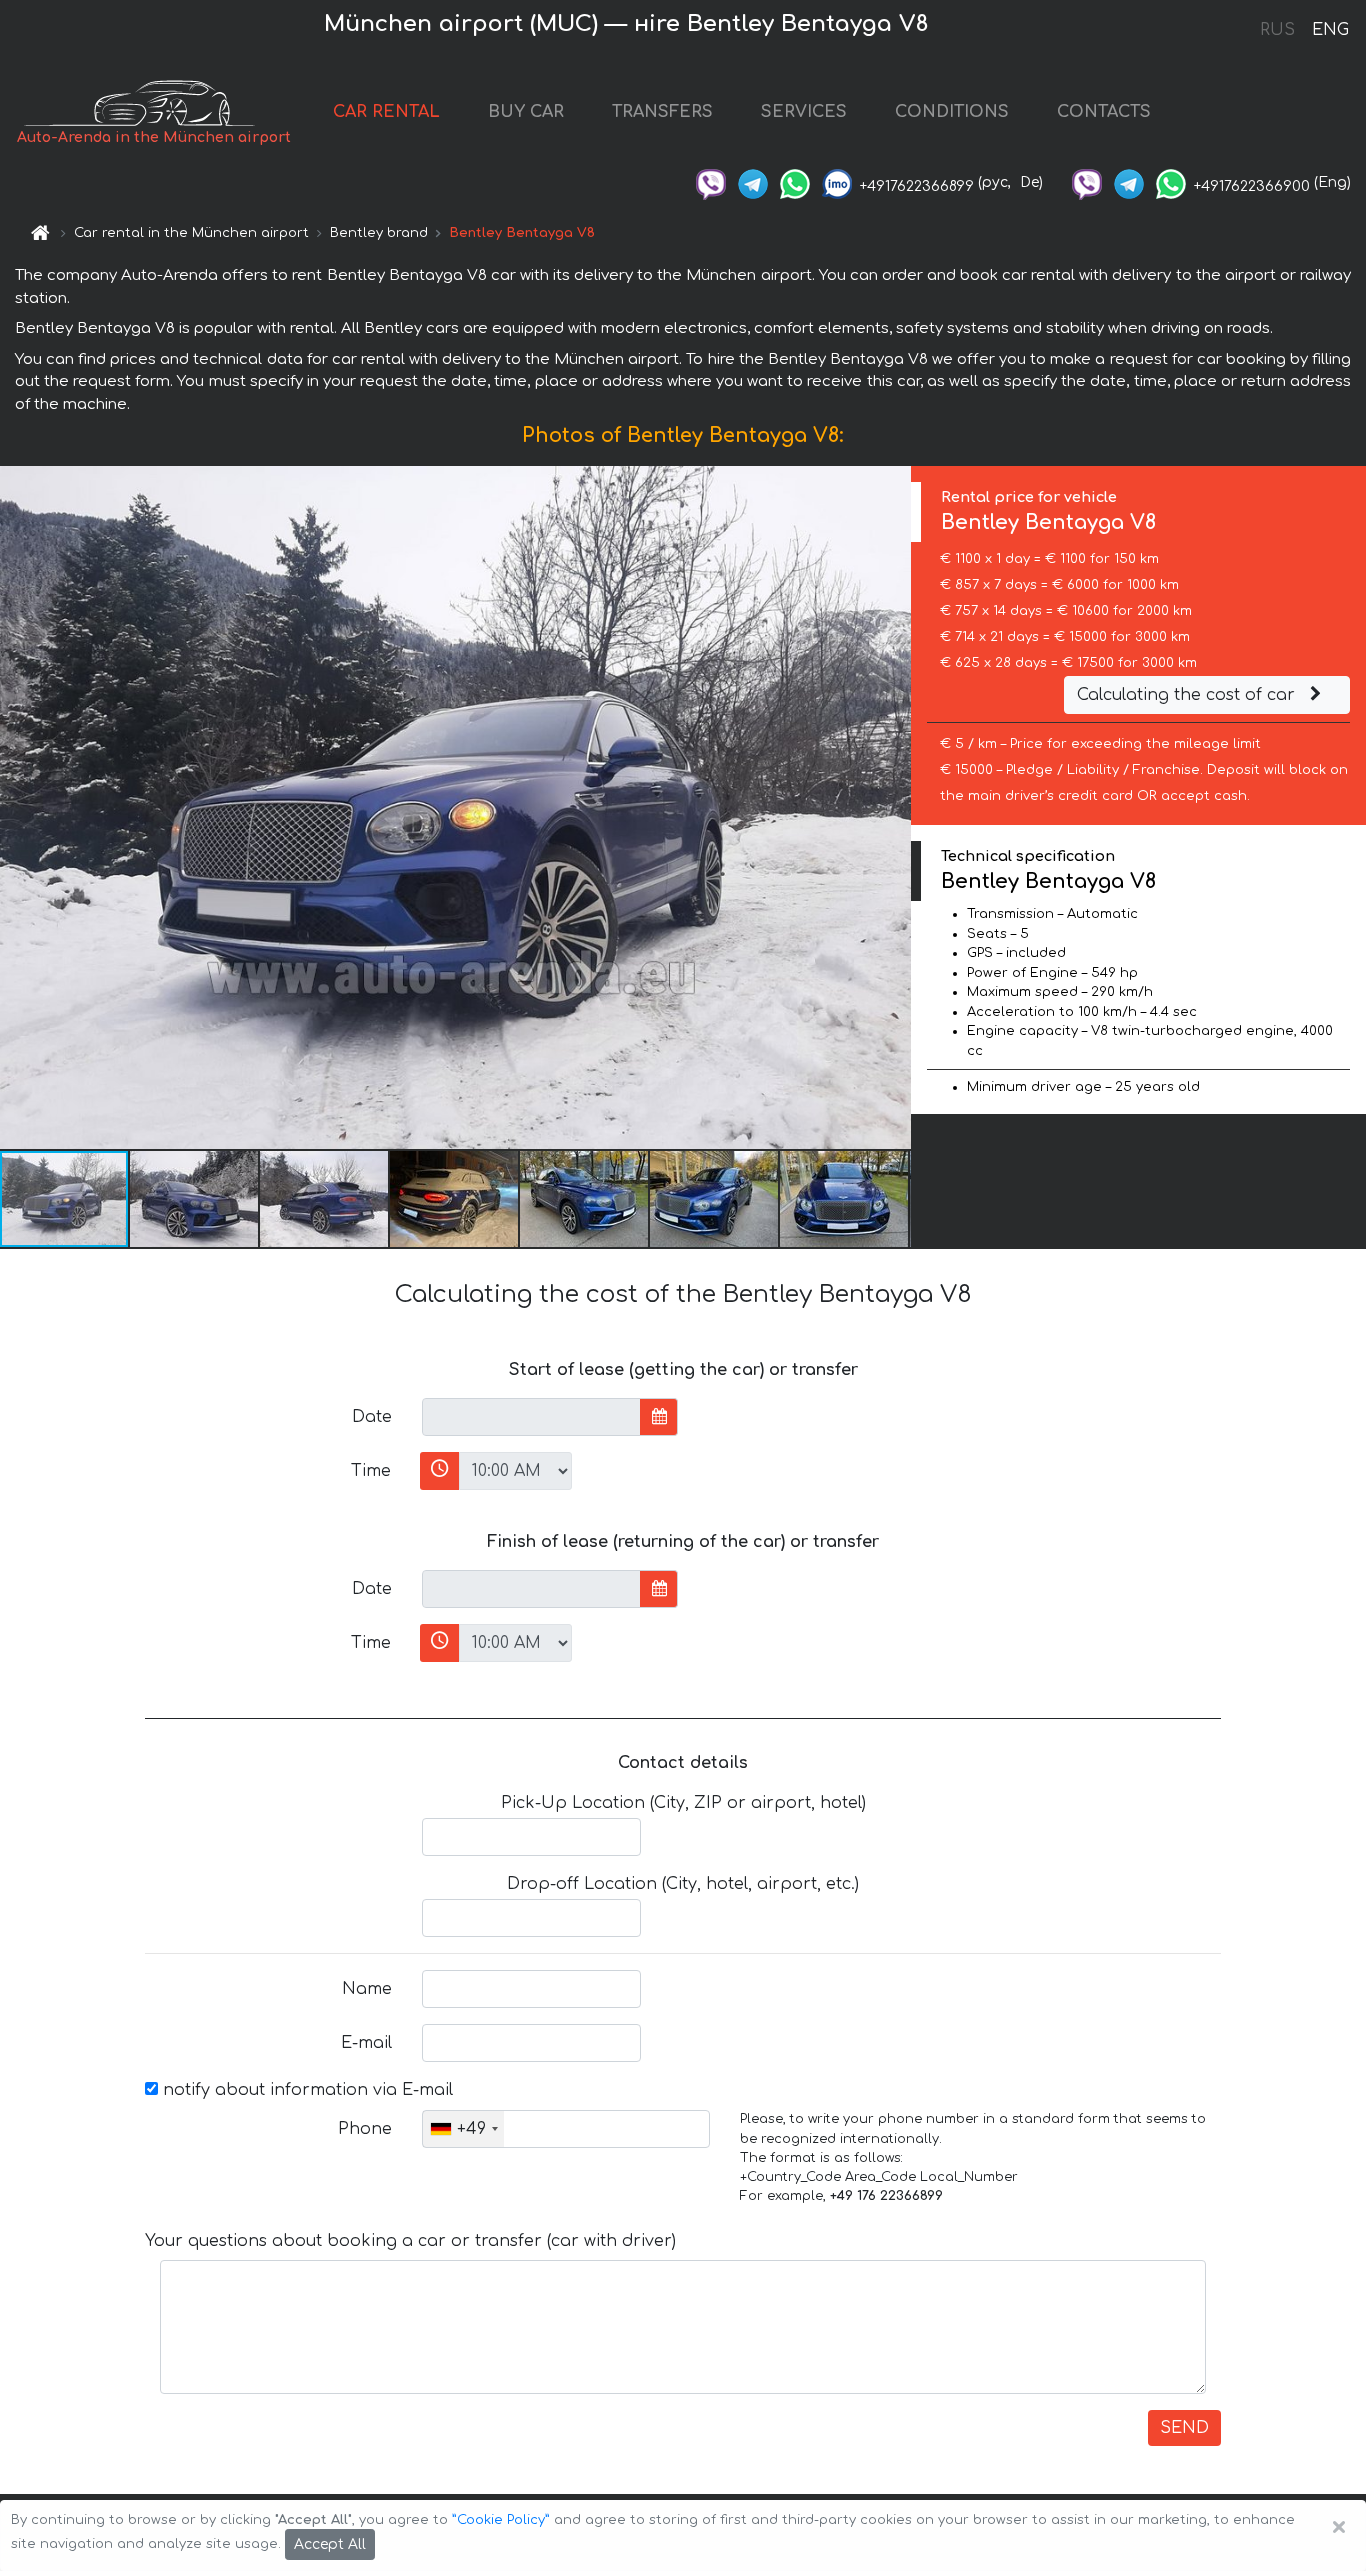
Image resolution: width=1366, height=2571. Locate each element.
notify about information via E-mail (305, 2090)
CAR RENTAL (386, 112)
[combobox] (463, 2129)
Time (371, 1471)
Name (367, 1989)
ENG (1330, 30)
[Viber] (711, 182)
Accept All (330, 2544)
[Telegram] (753, 182)
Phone (365, 2129)
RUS (1277, 30)
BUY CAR (526, 112)
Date (372, 1417)
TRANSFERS (662, 112)
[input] (531, 1417)
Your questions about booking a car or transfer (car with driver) (410, 2241)
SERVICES (804, 112)
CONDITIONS (952, 112)
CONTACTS (1104, 112)
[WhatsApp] (795, 182)
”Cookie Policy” (501, 2520)
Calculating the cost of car (1188, 695)
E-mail (366, 2043)
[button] (195, 1199)
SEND (1184, 2428)
